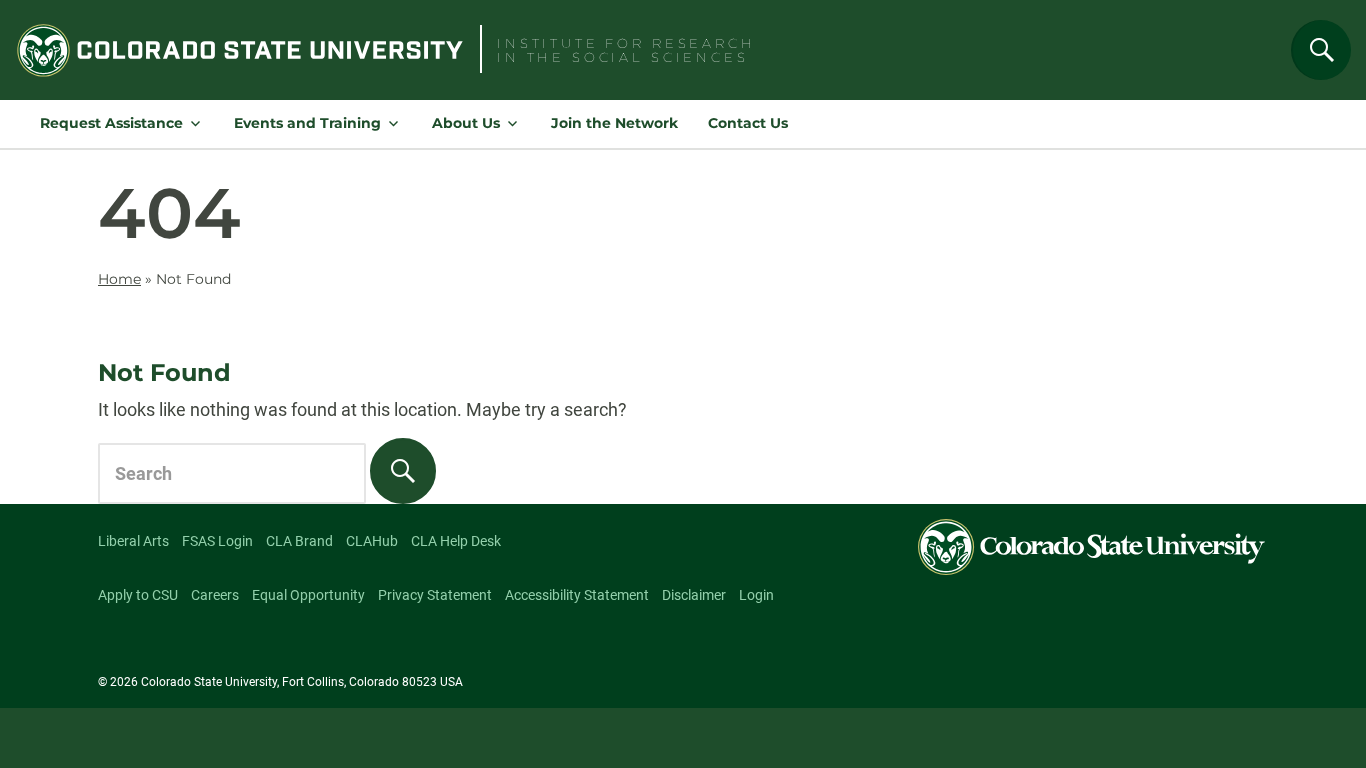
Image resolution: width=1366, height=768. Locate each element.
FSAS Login (217, 541)
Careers (215, 595)
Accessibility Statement (577, 595)
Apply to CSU (138, 595)
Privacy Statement (435, 595)
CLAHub (372, 541)
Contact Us (748, 123)
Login (756, 595)
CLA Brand (299, 541)
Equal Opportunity (308, 595)
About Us (466, 123)
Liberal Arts (133, 541)
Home (119, 279)
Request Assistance (111, 123)
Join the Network (614, 123)
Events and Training (307, 123)
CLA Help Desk (456, 541)
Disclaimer (694, 595)
